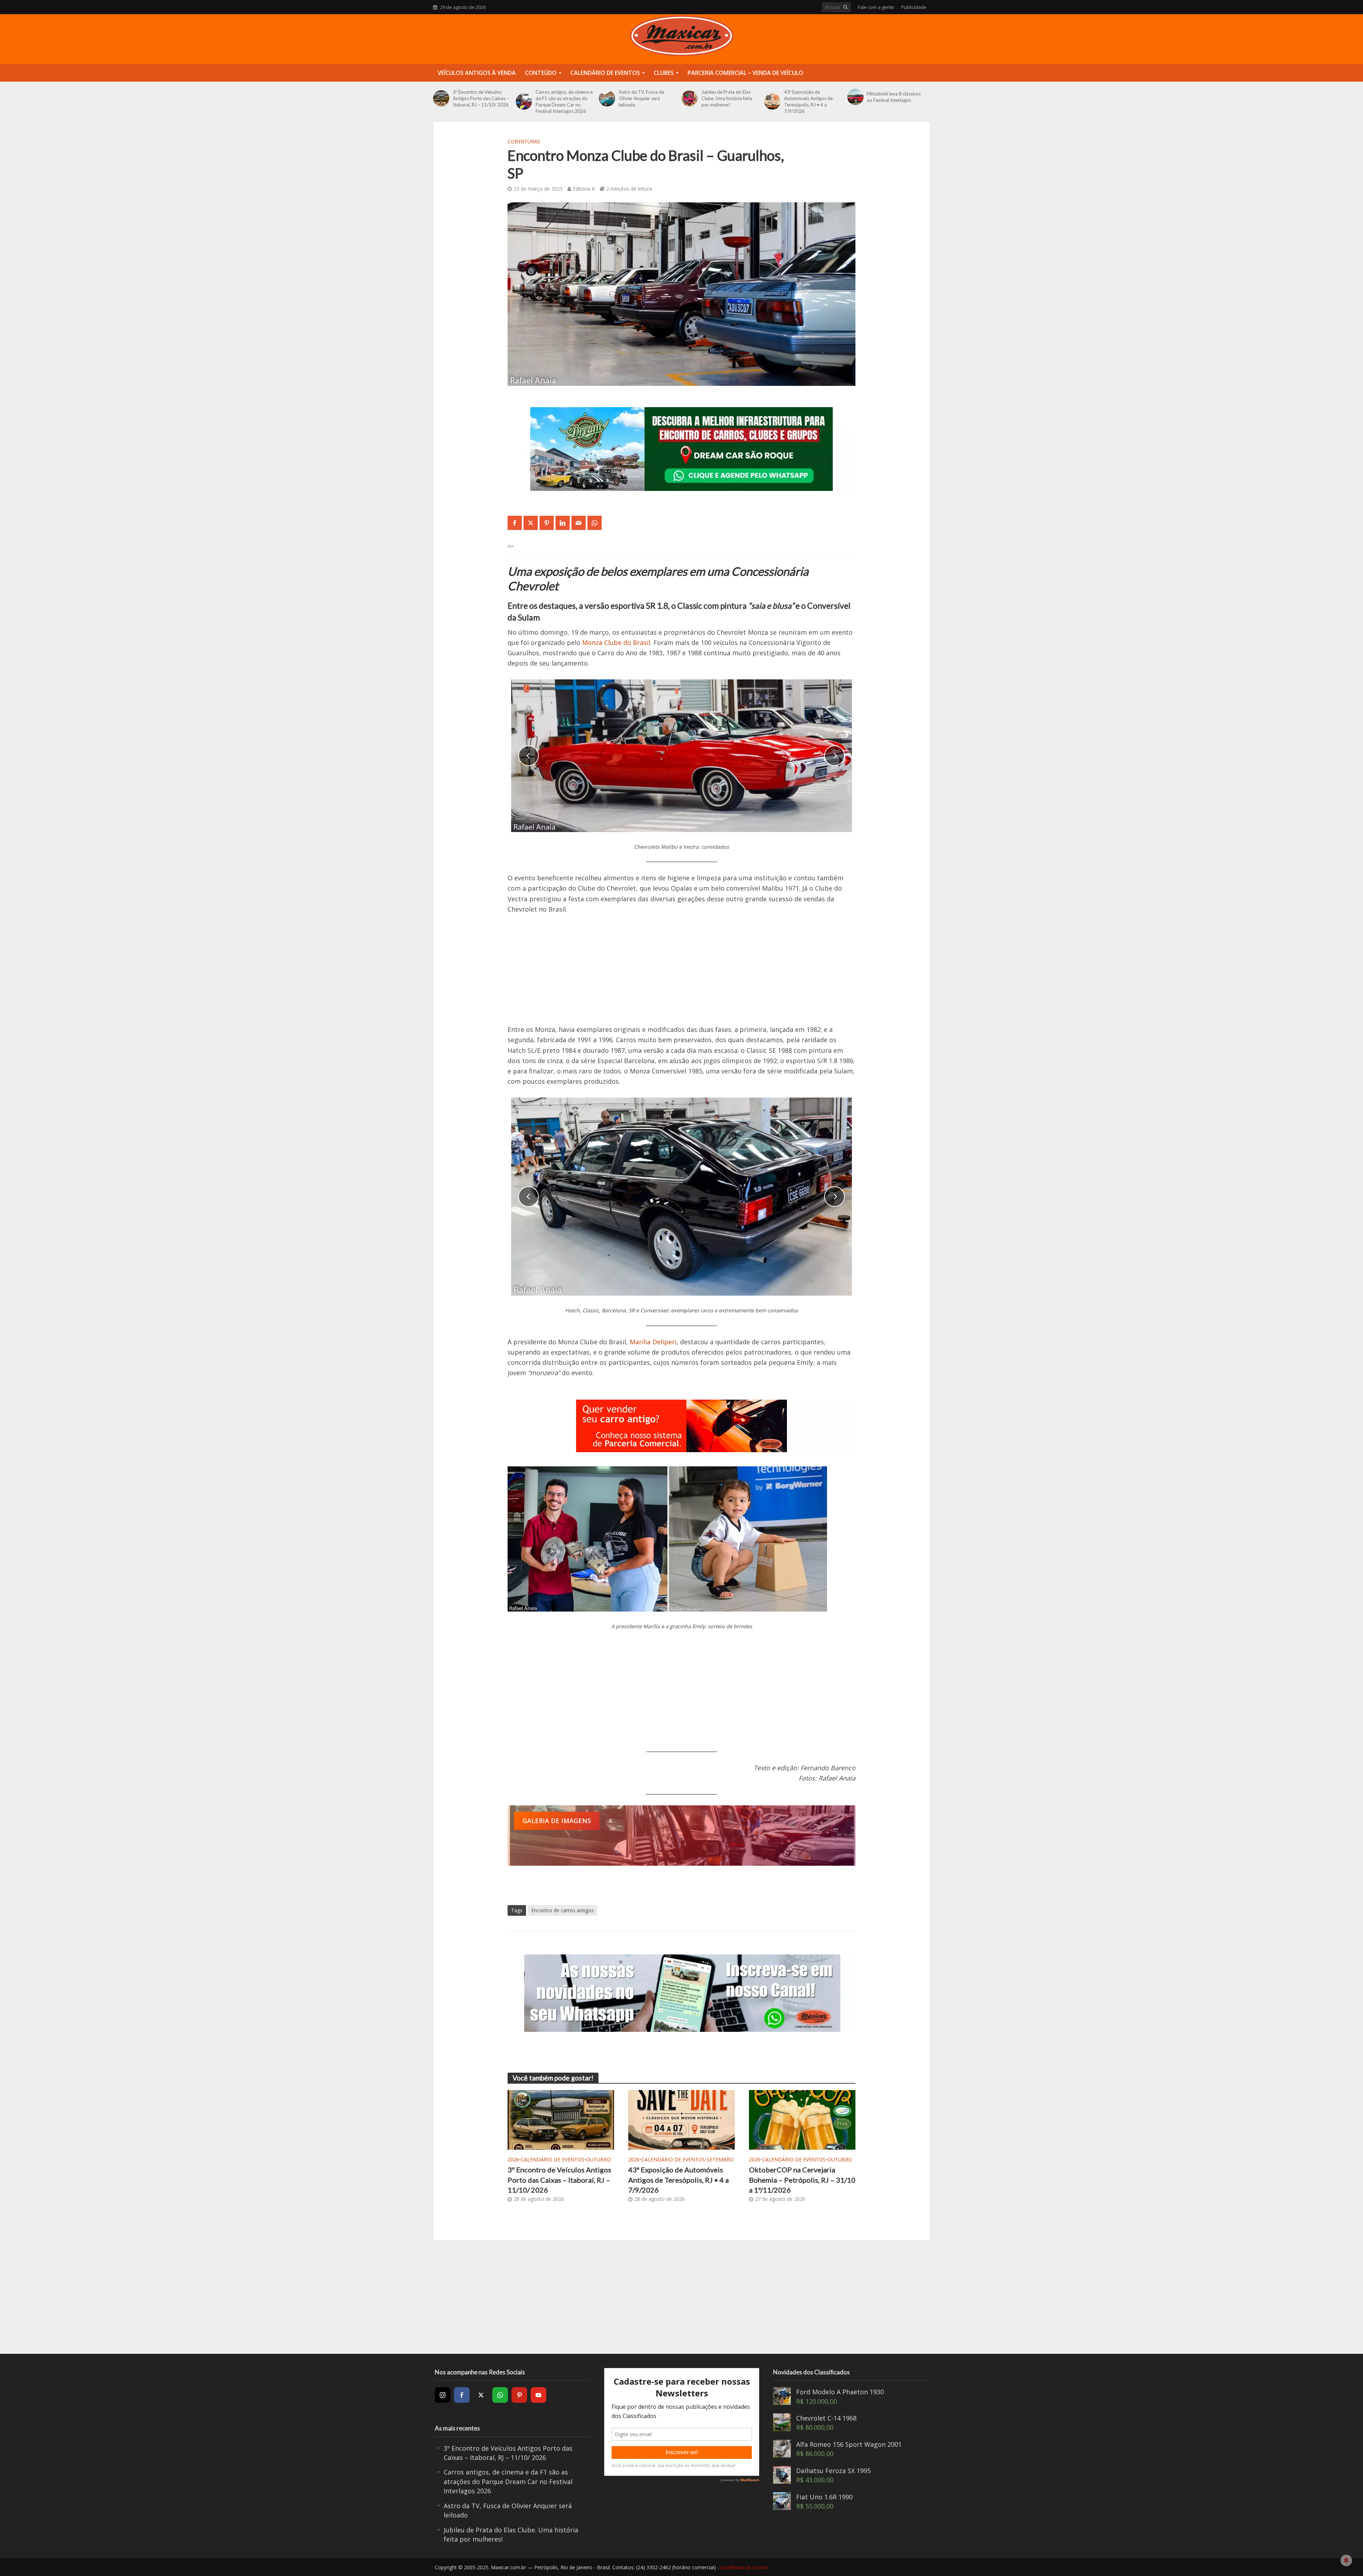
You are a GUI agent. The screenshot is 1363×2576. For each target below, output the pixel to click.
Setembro (720, 2159)
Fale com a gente (876, 7)
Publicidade (914, 7)
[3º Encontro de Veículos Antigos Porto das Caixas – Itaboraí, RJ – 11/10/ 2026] (441, 98)
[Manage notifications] (1346, 2560)
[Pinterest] (519, 2395)
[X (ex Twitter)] (481, 2395)
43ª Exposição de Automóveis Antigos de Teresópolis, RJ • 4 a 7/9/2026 (808, 102)
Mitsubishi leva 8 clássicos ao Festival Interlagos (894, 97)
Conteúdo (541, 73)
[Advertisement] (681, 975)
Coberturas (524, 141)
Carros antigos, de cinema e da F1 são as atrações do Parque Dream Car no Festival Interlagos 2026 (564, 102)
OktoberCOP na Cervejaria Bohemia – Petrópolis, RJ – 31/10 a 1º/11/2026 (802, 2180)
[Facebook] (462, 2395)
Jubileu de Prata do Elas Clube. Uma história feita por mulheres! (727, 98)
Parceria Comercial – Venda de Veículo (745, 73)
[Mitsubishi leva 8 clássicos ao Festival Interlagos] (855, 97)
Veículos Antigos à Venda (477, 73)
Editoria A (584, 189)
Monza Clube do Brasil (616, 642)
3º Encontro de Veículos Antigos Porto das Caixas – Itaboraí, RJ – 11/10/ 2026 (481, 98)
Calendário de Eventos (605, 73)
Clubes (664, 73)
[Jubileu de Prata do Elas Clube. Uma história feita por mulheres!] (690, 98)
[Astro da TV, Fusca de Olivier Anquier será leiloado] (607, 98)
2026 (513, 2159)
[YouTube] (538, 2395)
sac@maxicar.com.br (744, 2567)
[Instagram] (443, 2395)
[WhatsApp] (500, 2395)
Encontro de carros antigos (563, 1910)
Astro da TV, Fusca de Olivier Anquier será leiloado (641, 98)
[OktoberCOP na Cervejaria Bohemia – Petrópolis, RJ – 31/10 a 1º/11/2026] (802, 2119)
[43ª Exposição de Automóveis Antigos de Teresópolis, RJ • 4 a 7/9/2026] (772, 102)
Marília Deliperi (653, 1342)
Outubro (598, 2159)
